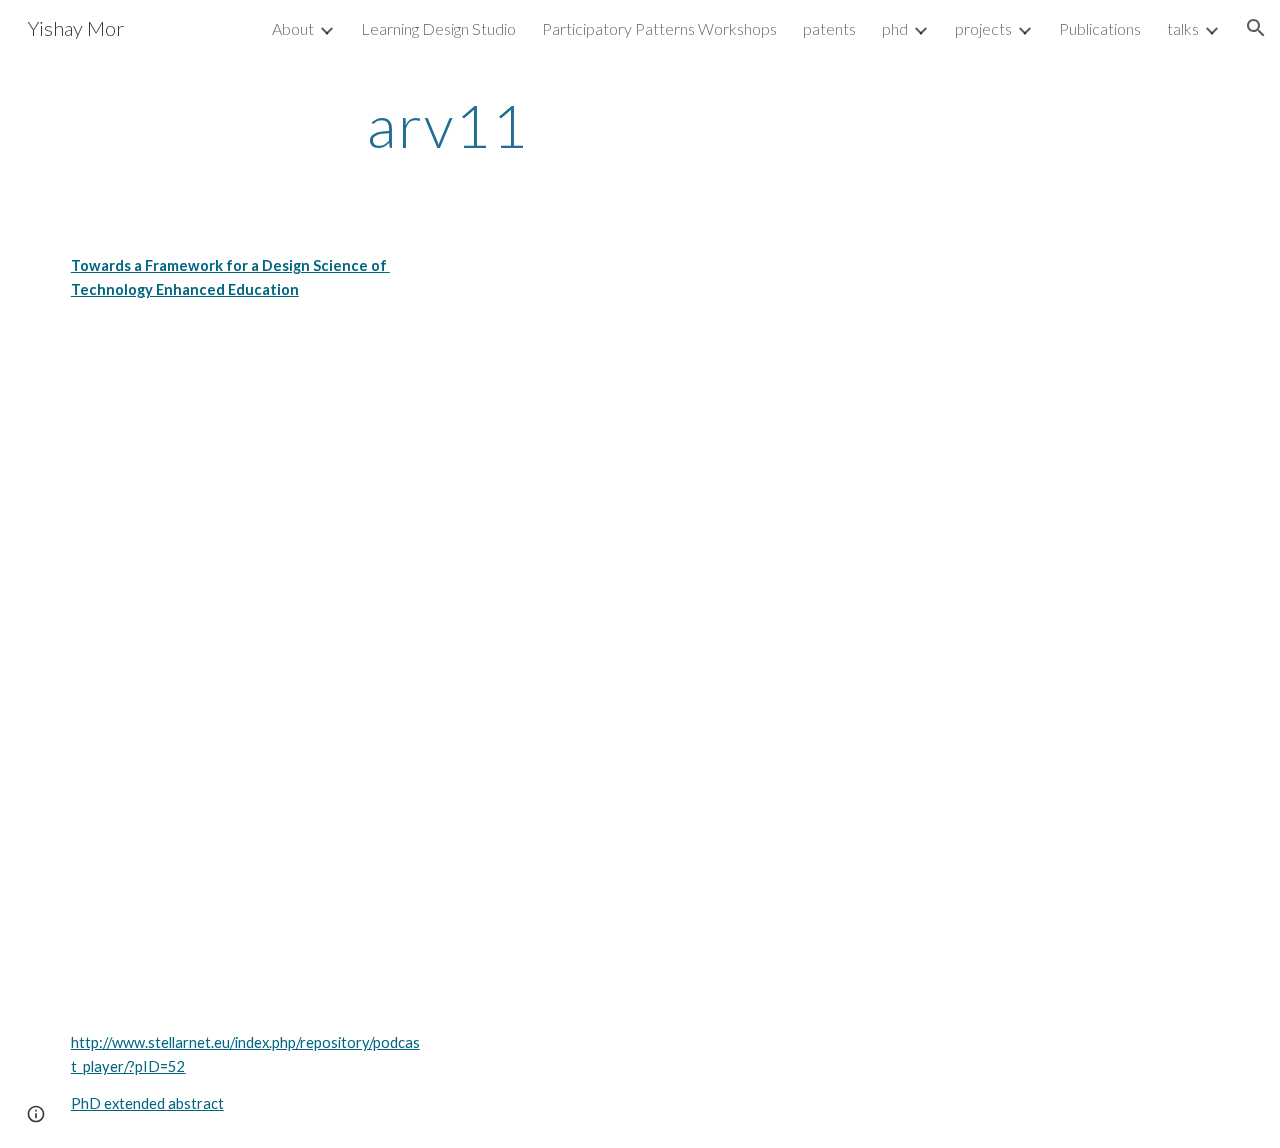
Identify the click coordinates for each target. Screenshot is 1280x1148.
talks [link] (1183, 28)
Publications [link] (1100, 28)
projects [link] (983, 28)
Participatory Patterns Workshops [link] (659, 28)
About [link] (293, 28)
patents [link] (829, 28)
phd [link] (895, 28)
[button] (1256, 28)
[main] (448, 125)
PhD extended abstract (147, 1103)
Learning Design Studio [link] (438, 28)
